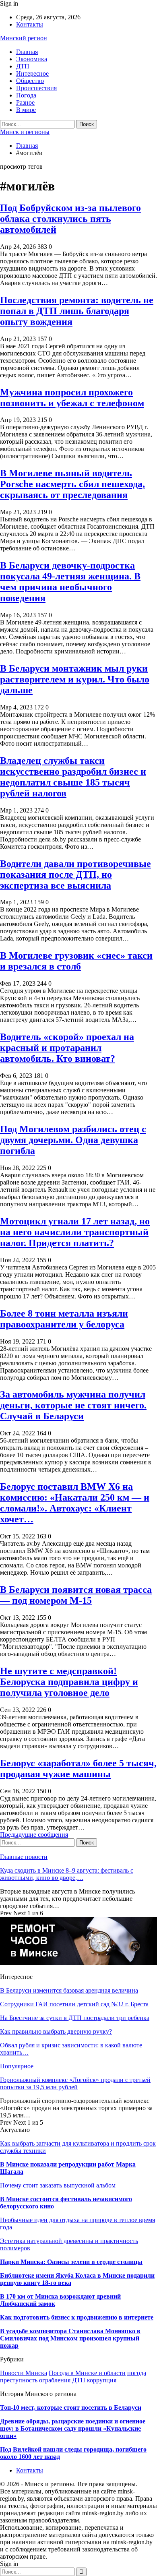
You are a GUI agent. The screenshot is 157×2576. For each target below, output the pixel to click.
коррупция (102, 2380)
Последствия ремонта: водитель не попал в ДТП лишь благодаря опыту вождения (77, 311)
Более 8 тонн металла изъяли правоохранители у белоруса (64, 1319)
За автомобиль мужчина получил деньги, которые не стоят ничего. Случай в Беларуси (73, 1405)
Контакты (30, 24)
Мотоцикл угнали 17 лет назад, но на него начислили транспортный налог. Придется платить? (75, 1232)
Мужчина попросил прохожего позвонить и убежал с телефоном (72, 398)
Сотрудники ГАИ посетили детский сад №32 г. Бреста (74, 2004)
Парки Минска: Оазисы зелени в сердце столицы (71, 2262)
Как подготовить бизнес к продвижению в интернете (77, 2317)
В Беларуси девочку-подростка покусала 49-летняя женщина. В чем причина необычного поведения (70, 582)
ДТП (23, 66)
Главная (27, 52)
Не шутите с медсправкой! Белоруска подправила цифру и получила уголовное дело (69, 1682)
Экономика (32, 59)
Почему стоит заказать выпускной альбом (58, 2185)
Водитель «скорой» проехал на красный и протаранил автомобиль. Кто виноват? (67, 1048)
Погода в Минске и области (87, 2373)
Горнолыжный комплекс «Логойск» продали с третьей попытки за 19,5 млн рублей (75, 2083)
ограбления (55, 2380)
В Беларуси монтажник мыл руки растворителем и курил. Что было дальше (75, 679)
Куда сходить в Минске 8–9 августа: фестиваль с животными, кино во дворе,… (67, 1874)
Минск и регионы (25, 132)
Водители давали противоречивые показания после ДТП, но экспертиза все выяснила (75, 875)
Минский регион (24, 38)
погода (137, 2373)
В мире (26, 110)
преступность (19, 2380)
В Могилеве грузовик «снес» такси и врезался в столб (76, 961)
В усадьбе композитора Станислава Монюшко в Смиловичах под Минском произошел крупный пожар (70, 2338)
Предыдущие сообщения (34, 1835)
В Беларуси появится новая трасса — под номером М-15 (76, 1595)
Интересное (32, 73)
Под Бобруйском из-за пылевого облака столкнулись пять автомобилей (70, 219)
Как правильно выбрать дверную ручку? (56, 2031)
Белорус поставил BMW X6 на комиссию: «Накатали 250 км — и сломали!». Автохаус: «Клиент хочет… (75, 1503)
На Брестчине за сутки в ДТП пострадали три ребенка (75, 2018)
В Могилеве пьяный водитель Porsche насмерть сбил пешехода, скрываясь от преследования (72, 484)
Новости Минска (24, 2373)
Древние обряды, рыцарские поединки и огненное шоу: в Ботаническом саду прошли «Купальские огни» (73, 2428)
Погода (26, 95)
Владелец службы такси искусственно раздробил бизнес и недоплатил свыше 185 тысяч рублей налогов (73, 777)
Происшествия (36, 88)
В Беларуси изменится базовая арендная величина (69, 1990)
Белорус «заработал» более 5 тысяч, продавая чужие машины (78, 1769)
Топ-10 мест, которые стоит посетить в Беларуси (71, 2408)
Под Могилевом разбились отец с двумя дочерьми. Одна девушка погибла (73, 1140)
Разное (25, 102)
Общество (30, 81)
